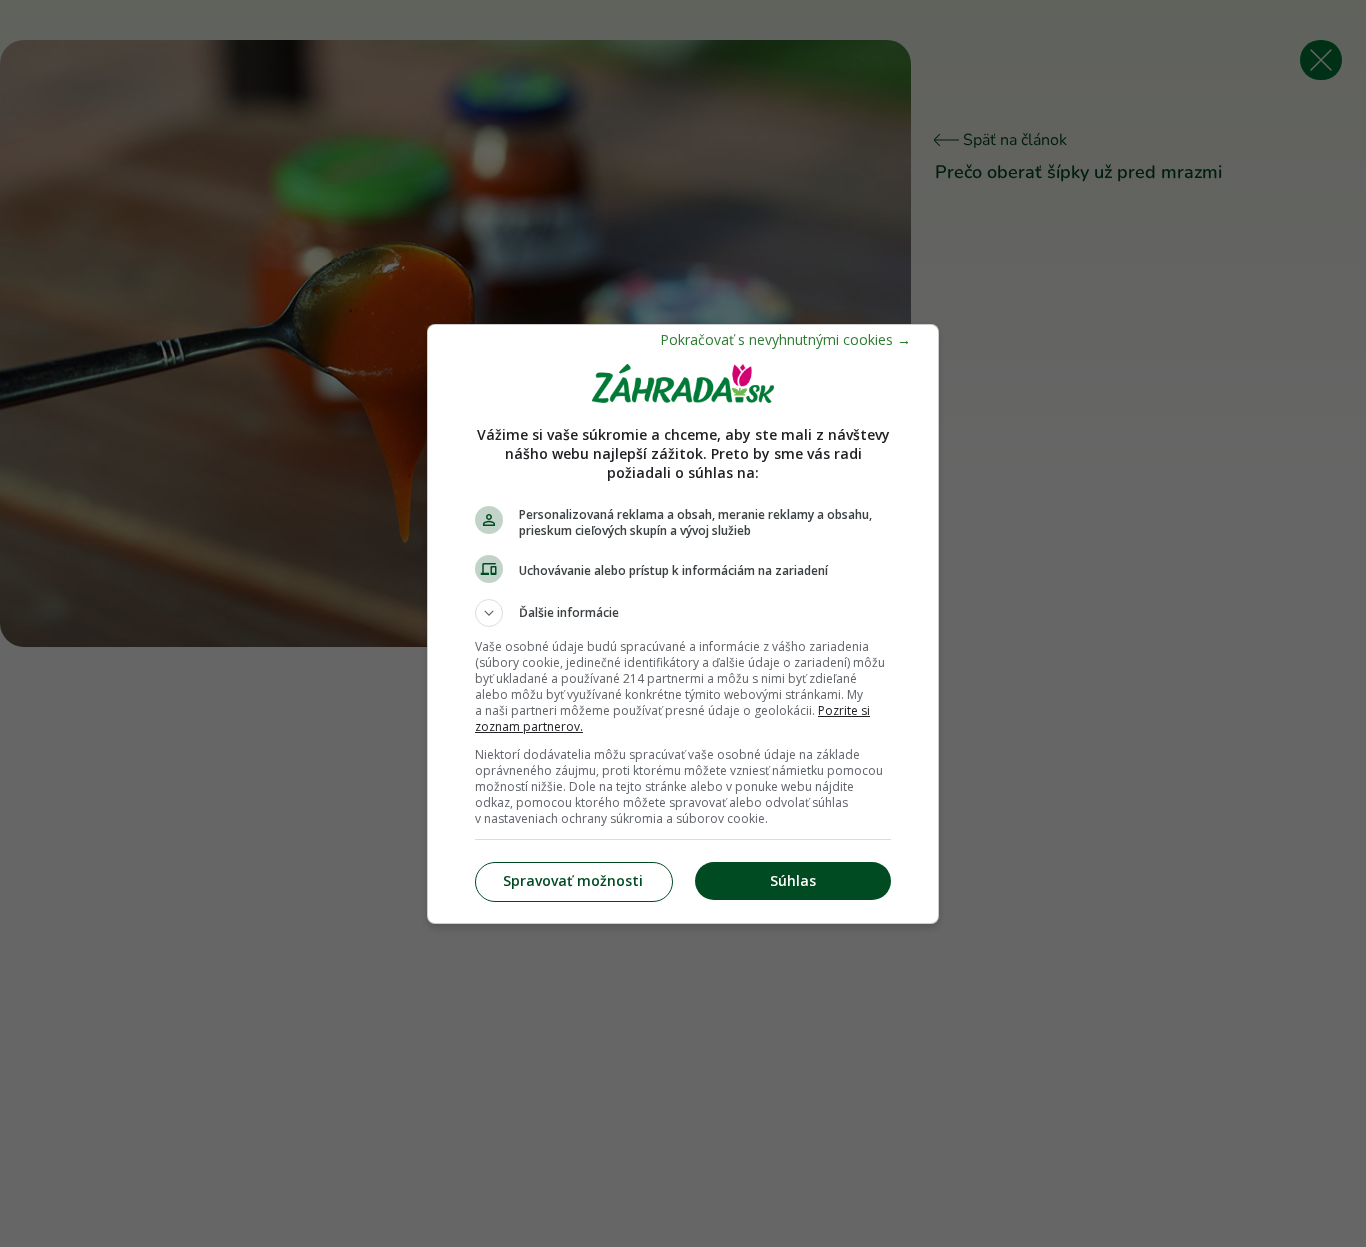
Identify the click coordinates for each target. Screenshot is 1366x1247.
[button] (683, 613)
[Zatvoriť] (785, 339)
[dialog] (683, 624)
